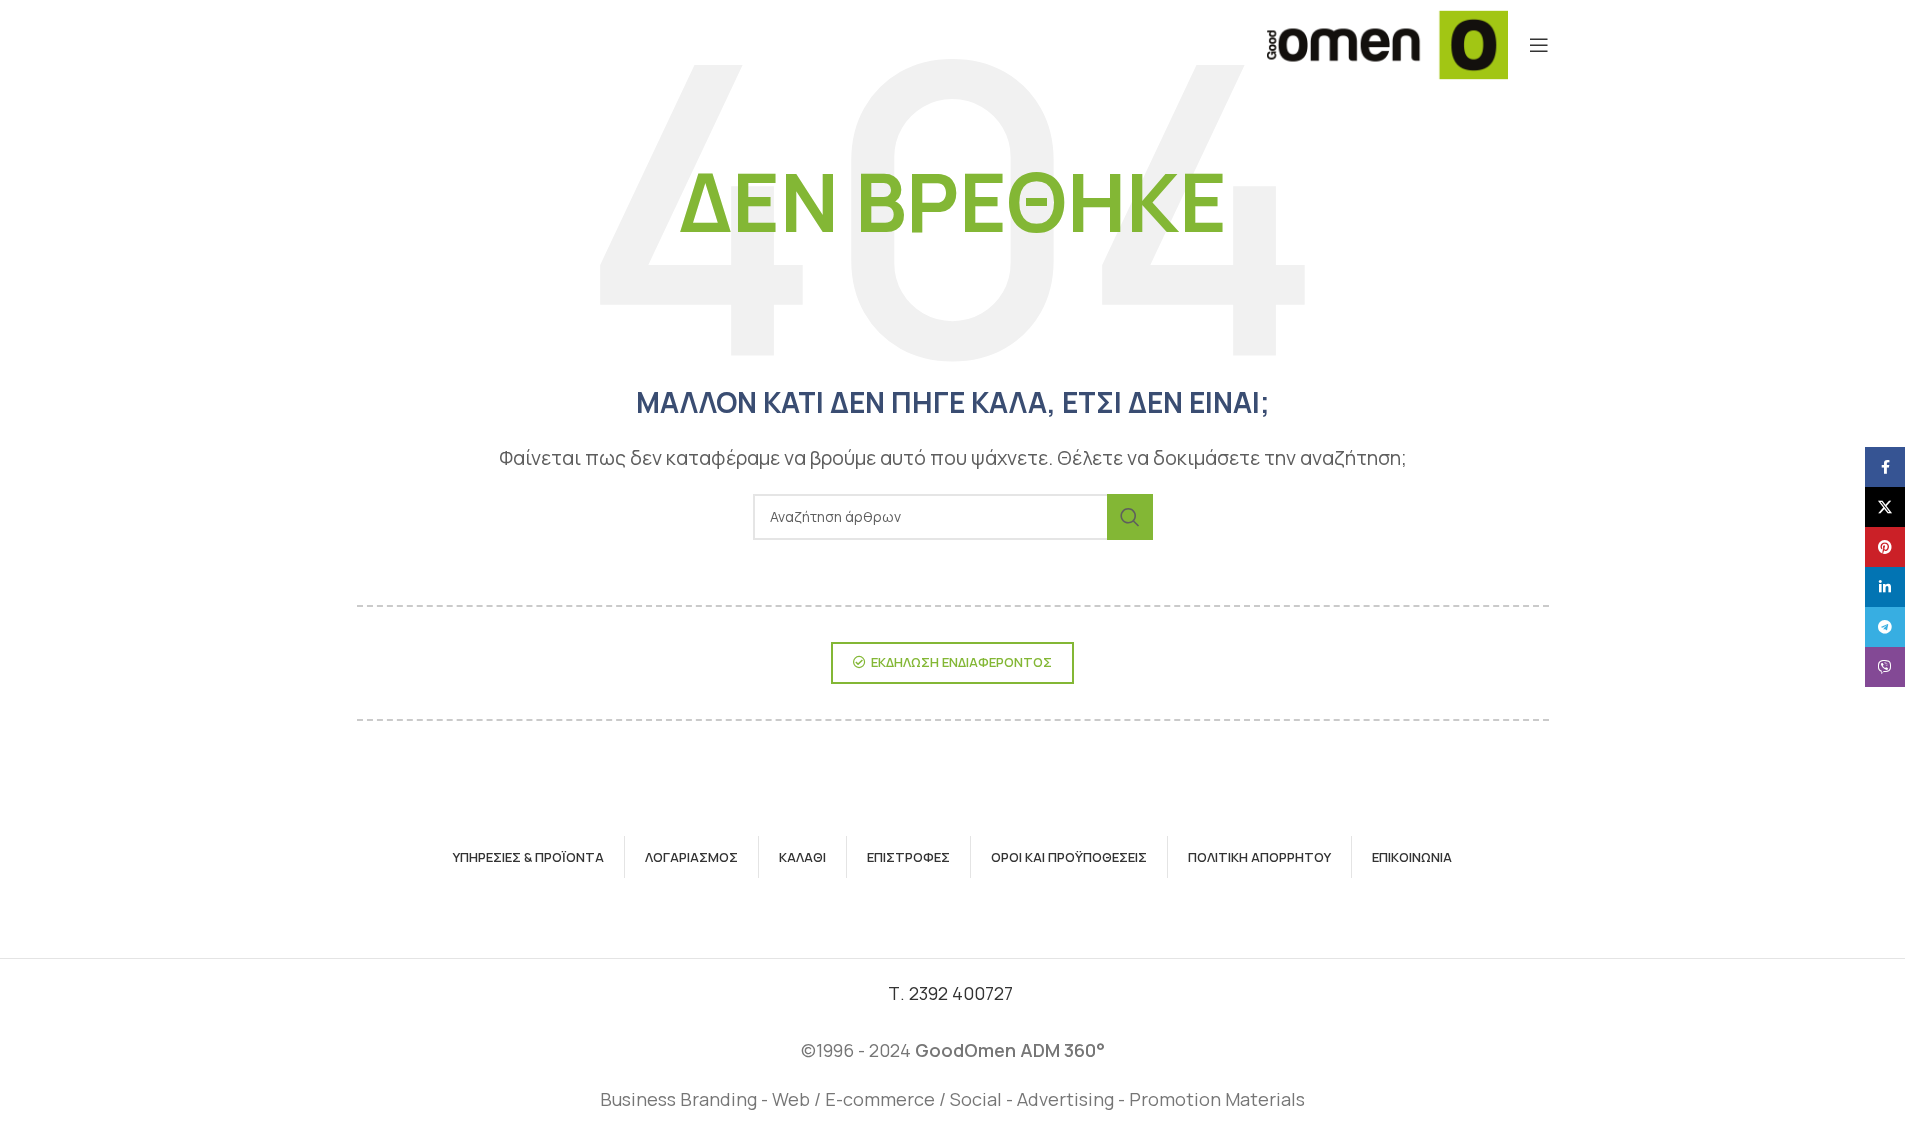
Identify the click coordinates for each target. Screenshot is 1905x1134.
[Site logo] (1386, 43)
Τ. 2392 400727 (952, 993)
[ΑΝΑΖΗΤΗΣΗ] (1130, 517)
